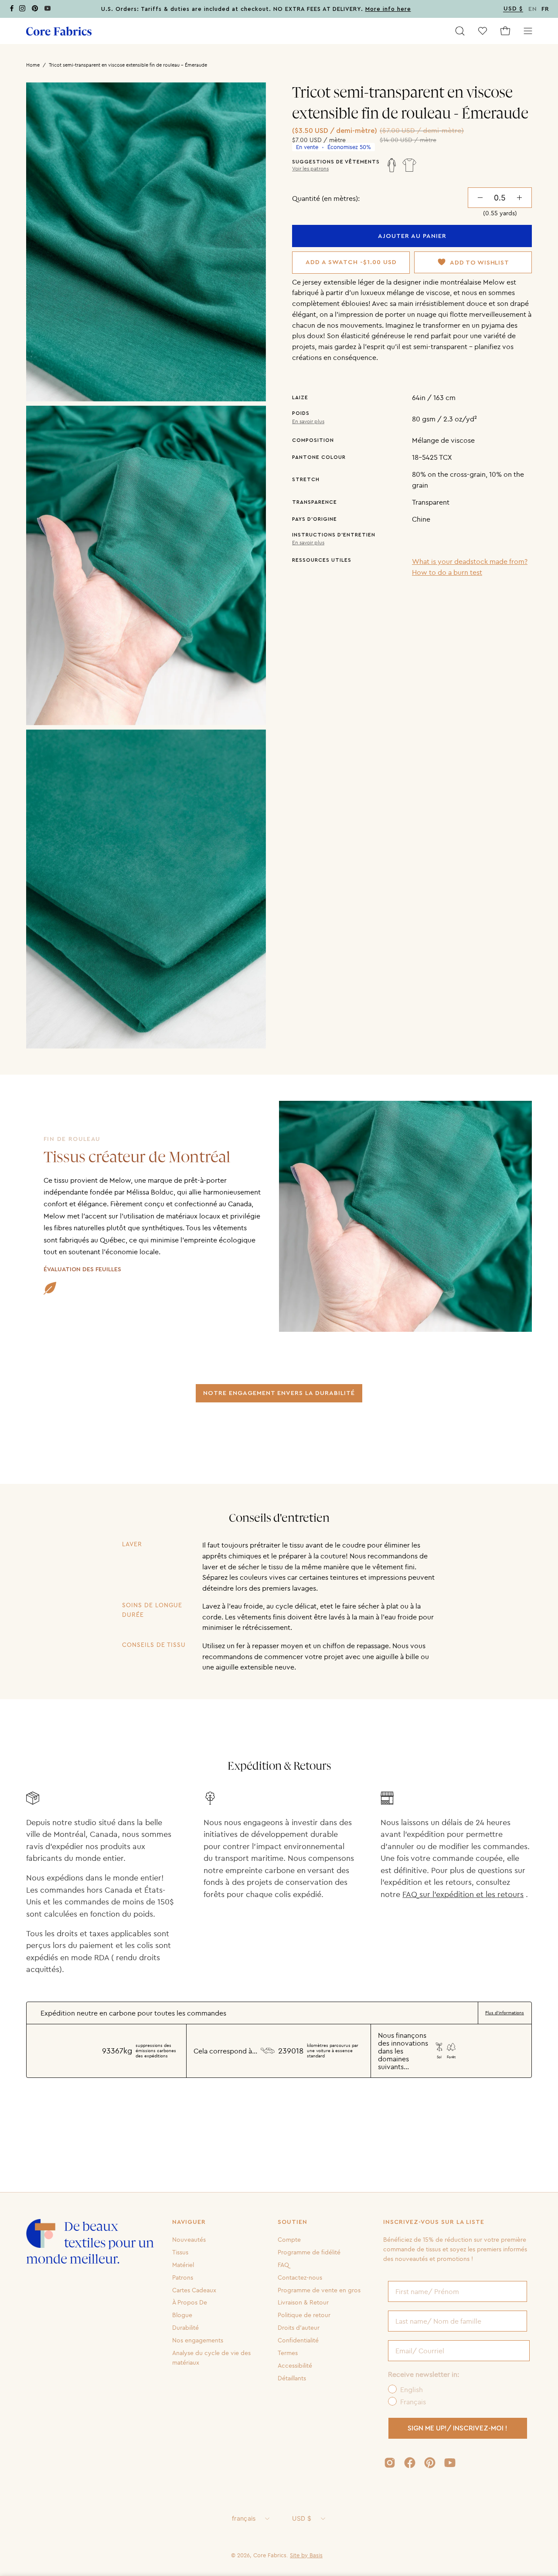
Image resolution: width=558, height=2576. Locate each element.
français (244, 2518)
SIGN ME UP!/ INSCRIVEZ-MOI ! (458, 2428)
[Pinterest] (35, 10)
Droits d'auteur (299, 2328)
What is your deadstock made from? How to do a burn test (470, 567)
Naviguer (189, 2222)
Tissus (180, 2252)
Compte (289, 2240)
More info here (388, 9)
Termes (288, 2353)
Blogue (182, 2315)
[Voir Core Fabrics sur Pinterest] (430, 2463)
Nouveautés (189, 2240)
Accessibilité (295, 2366)
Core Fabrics (270, 2555)
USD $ (301, 2518)
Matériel (183, 2265)
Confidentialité (298, 2340)
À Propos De (190, 2302)
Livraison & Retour (303, 2302)
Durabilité (185, 2328)
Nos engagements (198, 2340)
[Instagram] (22, 10)
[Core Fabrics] (59, 31)
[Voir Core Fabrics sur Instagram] (390, 2463)
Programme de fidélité (309, 2252)
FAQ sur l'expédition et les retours (463, 1894)
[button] (460, 31)
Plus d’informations (505, 2013)
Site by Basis (306, 2555)
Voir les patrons (310, 169)
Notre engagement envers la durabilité (279, 1393)
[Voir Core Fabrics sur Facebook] (410, 2463)
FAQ (283, 2265)
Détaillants (292, 2378)
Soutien (293, 2222)
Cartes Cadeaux (194, 2290)
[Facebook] (12, 10)
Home (33, 65)
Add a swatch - (351, 262)
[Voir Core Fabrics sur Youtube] (450, 2463)
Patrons (183, 2277)
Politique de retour (304, 2315)
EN (533, 9)
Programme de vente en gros (319, 2290)
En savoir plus (308, 421)
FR (545, 9)
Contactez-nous (300, 2277)
